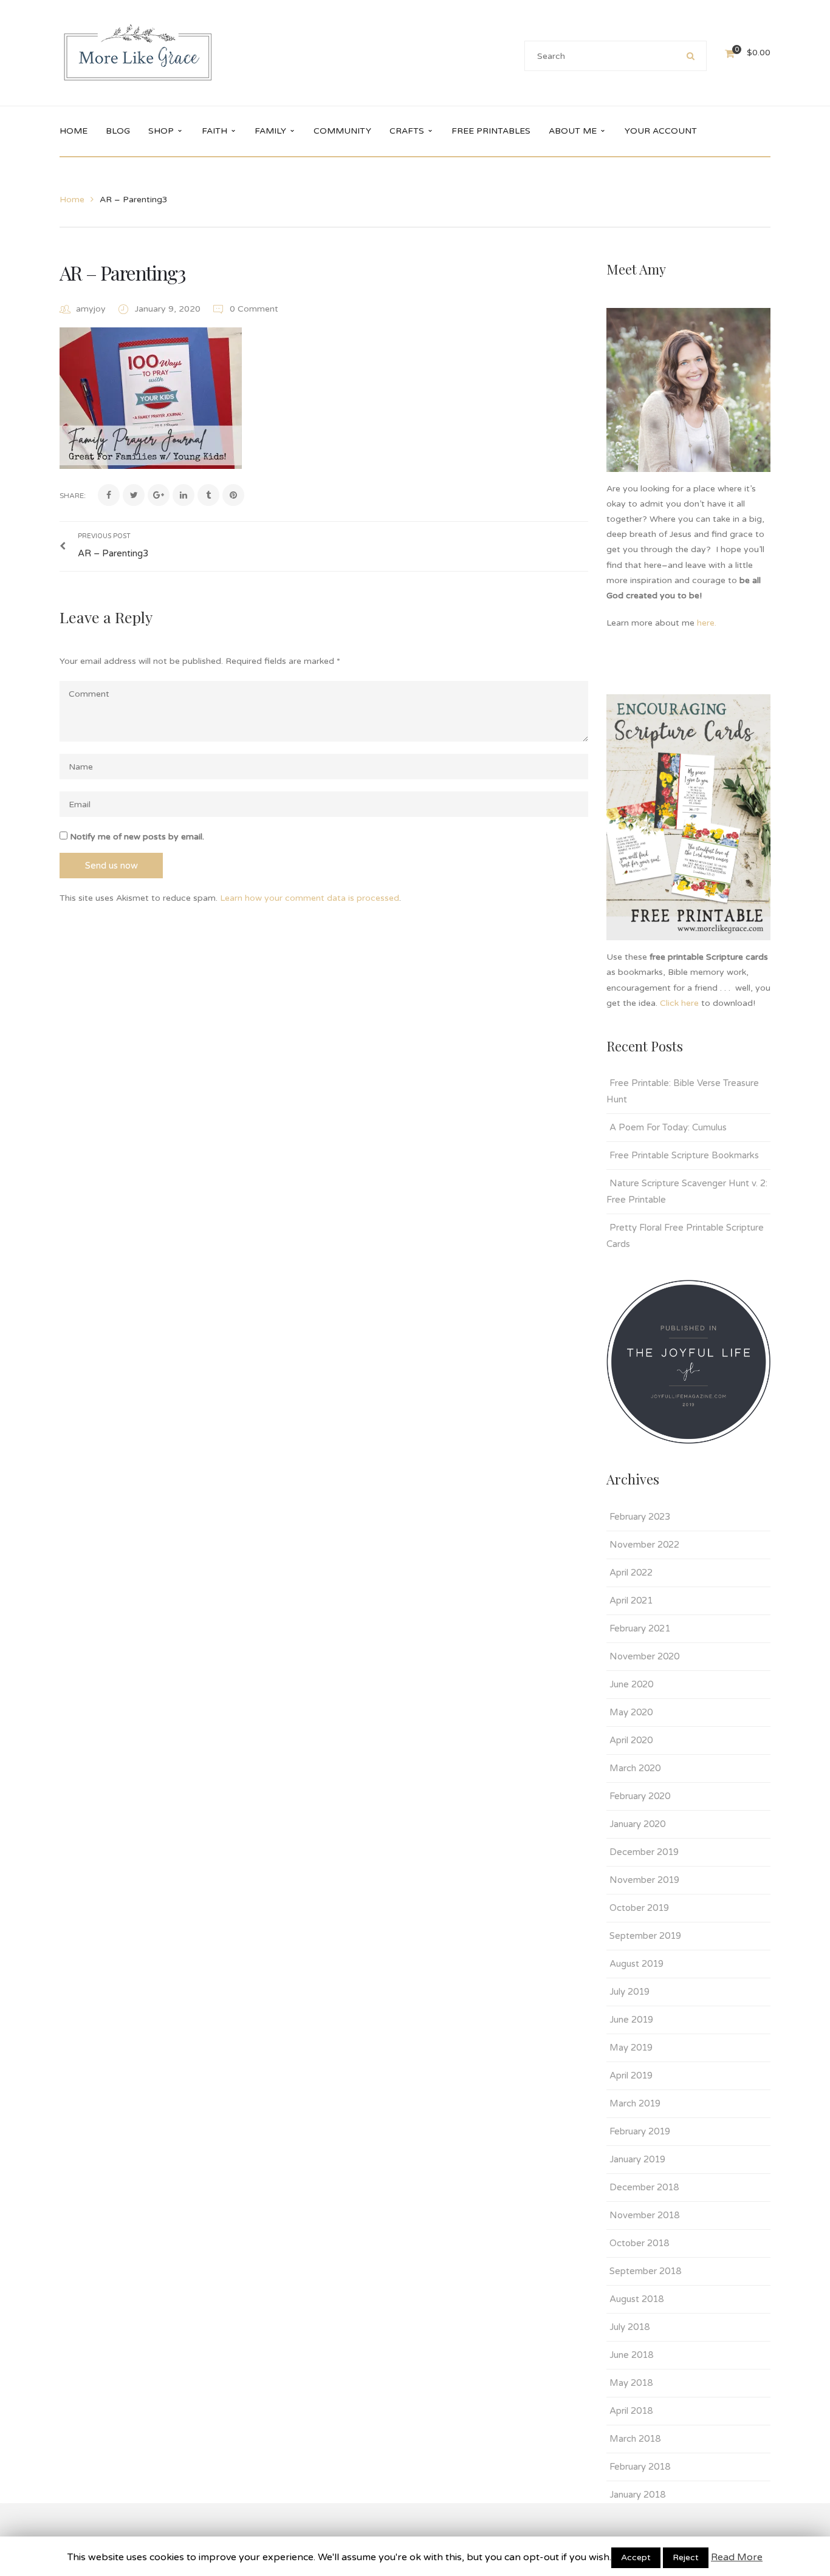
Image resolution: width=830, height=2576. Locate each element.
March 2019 (635, 2103)
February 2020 (640, 1796)
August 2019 (636, 1964)
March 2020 (635, 1768)
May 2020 (631, 1712)
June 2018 (631, 2355)
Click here (679, 1003)
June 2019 (631, 2020)
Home (72, 200)
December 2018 (644, 2187)
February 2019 (640, 2131)
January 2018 (637, 2495)
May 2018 (631, 2383)
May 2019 (631, 2048)
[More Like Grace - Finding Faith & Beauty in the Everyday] (138, 53)
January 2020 (637, 1824)
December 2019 (644, 1852)
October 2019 (639, 1908)
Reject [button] (686, 2557)
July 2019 (629, 1992)
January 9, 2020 (169, 309)
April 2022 (631, 1573)
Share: (73, 496)
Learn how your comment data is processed (310, 898)
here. (708, 623)
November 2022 (644, 1545)
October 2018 (639, 2243)
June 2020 (631, 1684)
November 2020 (644, 1656)
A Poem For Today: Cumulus (668, 1127)
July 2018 (629, 2327)
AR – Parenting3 (122, 272)
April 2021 (631, 1601)
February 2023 (640, 1517)
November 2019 (644, 1880)
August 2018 (636, 2299)
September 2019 (645, 1936)
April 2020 (631, 1740)
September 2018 (645, 2271)
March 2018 (635, 2439)
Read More (737, 2557)
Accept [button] (636, 2557)
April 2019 (631, 2075)
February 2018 (640, 2467)
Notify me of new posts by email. (137, 837)
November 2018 (644, 2215)
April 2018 (631, 2411)
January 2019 (637, 2159)
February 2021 (640, 1628)
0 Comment (253, 309)
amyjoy (91, 309)
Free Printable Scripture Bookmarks (684, 1155)
